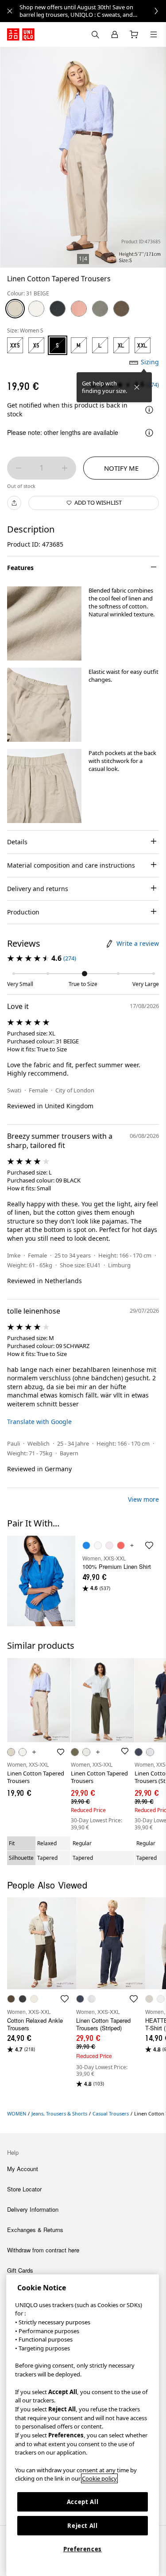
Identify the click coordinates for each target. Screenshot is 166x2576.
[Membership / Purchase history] (115, 34)
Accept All (83, 2502)
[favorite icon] (149, 1545)
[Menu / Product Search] (154, 34)
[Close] (137, 387)
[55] (100, 309)
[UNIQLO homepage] (21, 34)
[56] (121, 309)
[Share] (14, 503)
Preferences (83, 2549)
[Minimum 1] (19, 468)
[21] (79, 309)
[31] (15, 309)
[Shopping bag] (134, 34)
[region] (83, 2425)
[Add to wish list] (61, 1752)
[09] (58, 309)
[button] (44, 623)
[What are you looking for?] (95, 34)
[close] (10, 11)
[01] (36, 309)
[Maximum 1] (65, 468)
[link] (93, 11)
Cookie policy (99, 2478)
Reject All (83, 2526)
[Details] (149, 410)
